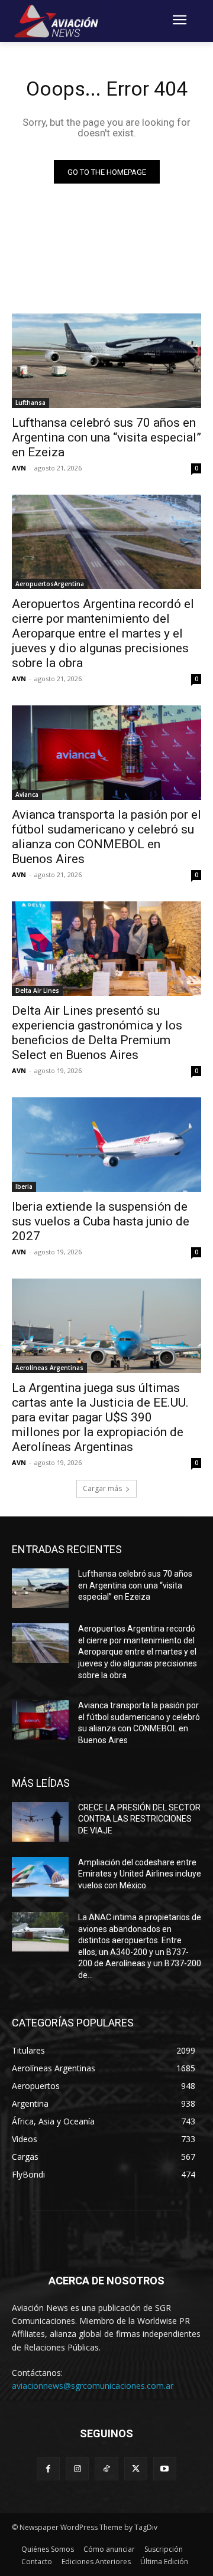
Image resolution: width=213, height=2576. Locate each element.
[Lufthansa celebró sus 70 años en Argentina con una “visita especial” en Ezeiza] (106, 361)
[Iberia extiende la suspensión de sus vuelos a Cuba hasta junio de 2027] (106, 1145)
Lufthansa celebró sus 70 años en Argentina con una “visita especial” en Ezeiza (106, 437)
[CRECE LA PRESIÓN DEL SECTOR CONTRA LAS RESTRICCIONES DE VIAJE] (40, 1822)
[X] (136, 2469)
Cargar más (102, 1488)
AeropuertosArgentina (50, 584)
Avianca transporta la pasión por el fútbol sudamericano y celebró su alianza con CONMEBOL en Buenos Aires (106, 837)
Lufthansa (30, 403)
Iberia (24, 1186)
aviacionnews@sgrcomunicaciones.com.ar (93, 2386)
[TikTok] (106, 2469)
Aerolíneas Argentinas (49, 1368)
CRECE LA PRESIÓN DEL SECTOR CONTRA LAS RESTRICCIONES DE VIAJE (139, 1819)
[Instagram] (77, 2469)
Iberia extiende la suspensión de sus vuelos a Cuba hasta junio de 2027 (101, 1221)
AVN (19, 468)
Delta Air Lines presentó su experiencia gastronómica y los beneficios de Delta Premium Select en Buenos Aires (97, 1033)
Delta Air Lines (37, 990)
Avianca (27, 795)
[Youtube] (165, 2469)
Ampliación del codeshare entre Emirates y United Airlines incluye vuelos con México (140, 1874)
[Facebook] (48, 2469)
